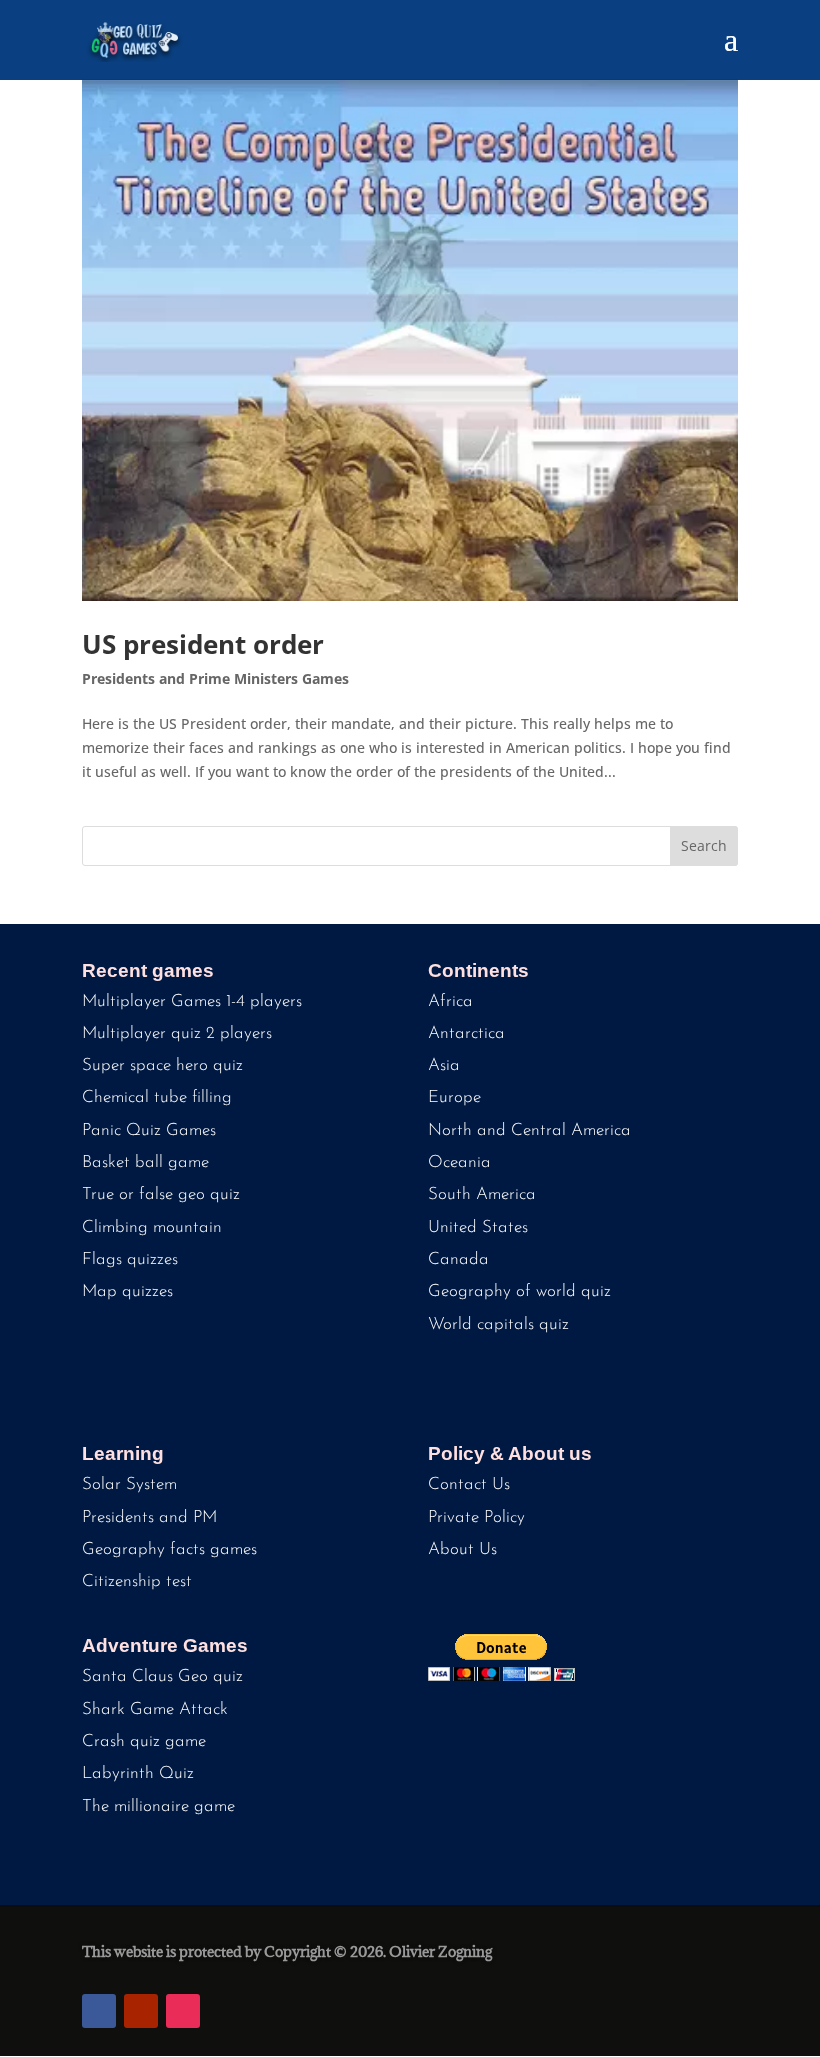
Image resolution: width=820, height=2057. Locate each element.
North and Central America (529, 1130)
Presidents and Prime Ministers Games (215, 678)
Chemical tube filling (157, 1097)
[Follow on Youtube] (141, 2011)
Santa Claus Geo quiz (162, 1676)
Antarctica (466, 1033)
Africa (450, 1001)
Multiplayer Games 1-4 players (192, 1001)
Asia (444, 1065)
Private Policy (476, 1517)
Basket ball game (145, 1162)
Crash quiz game (144, 1741)
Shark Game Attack (155, 1709)
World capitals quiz (498, 1324)
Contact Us (469, 1484)
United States (478, 1227)
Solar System (129, 1484)
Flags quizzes (130, 1259)
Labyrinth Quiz (138, 1773)
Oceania (459, 1162)
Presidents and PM (149, 1517)
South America (482, 1194)
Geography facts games (169, 1549)
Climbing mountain (152, 1227)
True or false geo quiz (161, 1194)
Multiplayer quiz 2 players (177, 1033)
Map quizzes (127, 1291)
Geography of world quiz (519, 1291)
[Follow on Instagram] (183, 2011)
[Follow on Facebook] (99, 2011)
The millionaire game (158, 1806)
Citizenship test (137, 1581)
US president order (203, 644)
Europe (454, 1097)
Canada (458, 1259)
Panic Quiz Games (149, 1130)
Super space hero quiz (162, 1065)
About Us (462, 1549)
